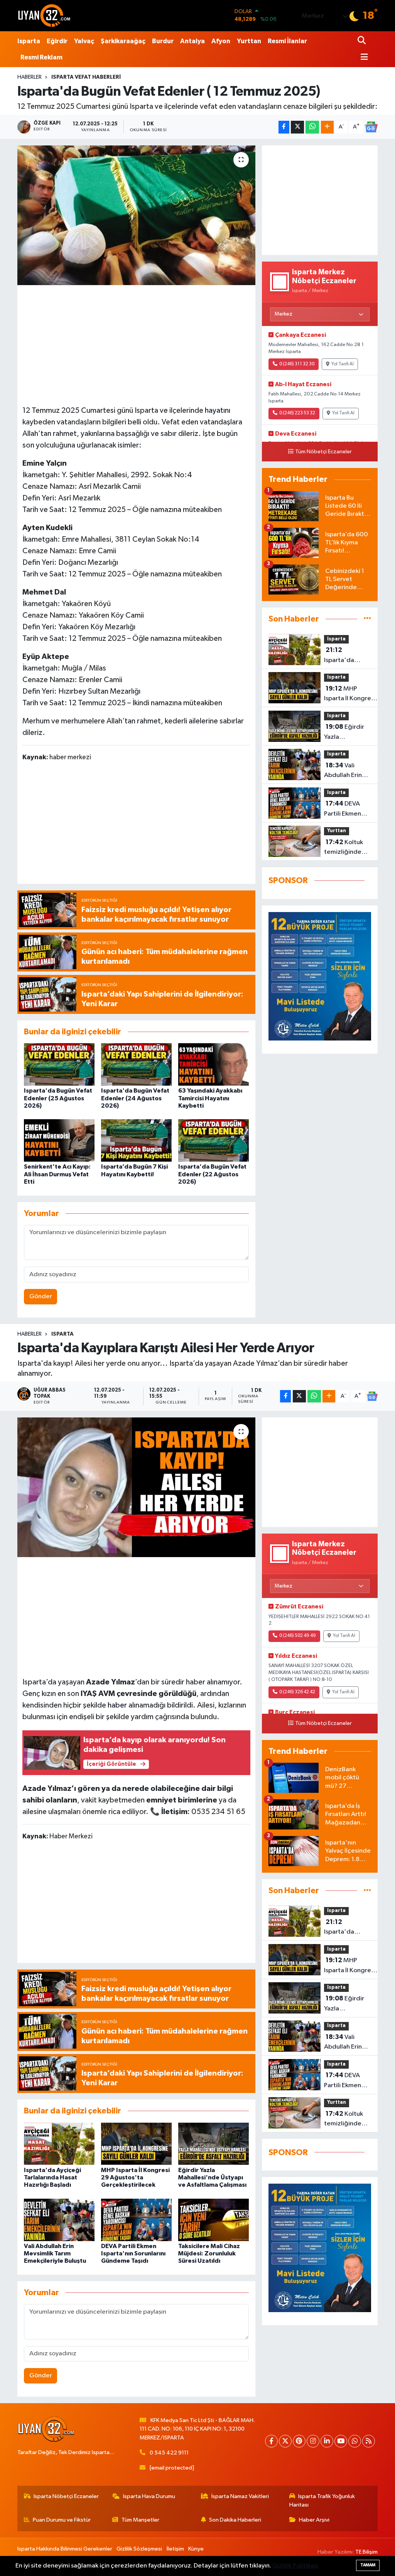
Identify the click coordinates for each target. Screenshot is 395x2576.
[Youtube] (341, 2441)
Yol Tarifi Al (343, 364)
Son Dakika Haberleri (235, 2520)
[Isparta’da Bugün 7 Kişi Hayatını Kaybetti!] (136, 1140)
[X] (285, 2441)
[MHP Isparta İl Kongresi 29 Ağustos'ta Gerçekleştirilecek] (136, 2143)
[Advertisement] (138, 344)
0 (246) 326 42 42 (297, 1692)
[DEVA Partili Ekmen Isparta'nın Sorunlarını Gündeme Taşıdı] (136, 2220)
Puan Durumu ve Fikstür (62, 2520)
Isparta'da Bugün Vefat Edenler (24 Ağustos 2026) (135, 1098)
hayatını (218, 410)
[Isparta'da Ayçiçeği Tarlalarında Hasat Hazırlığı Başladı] (59, 2143)
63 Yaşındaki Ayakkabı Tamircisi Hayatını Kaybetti (210, 1098)
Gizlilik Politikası (295, 2566)
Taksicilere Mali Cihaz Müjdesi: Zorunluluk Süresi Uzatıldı (209, 2253)
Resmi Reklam (41, 57)
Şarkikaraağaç (123, 41)
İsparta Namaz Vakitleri (240, 2496)
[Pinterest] (299, 2441)
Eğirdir (57, 41)
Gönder (41, 1296)
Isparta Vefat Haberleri (86, 77)
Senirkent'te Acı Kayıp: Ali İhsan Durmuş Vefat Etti (57, 1174)
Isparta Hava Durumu (149, 2496)
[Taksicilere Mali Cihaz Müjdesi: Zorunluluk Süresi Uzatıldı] (214, 2220)
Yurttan (249, 41)
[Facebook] (271, 2441)
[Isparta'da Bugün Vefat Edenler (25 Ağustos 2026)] (59, 1064)
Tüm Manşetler (140, 2520)
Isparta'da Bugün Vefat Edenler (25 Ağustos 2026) (58, 1098)
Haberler (30, 77)
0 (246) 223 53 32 (297, 413)
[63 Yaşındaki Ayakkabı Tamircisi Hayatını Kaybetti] (214, 1064)
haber (117, 1705)
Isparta (29, 41)
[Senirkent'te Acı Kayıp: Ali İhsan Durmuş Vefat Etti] (59, 1140)
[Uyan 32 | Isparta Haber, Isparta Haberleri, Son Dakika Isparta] (44, 15)
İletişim (175, 2549)
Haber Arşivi (314, 2520)
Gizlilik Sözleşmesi (139, 2549)
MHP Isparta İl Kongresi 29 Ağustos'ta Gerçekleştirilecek (351, 694)
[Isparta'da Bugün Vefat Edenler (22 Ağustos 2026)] (214, 1140)
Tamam (368, 2565)
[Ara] (362, 41)
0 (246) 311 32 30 (297, 364)
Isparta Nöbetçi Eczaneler (66, 2496)
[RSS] (369, 2441)
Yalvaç (84, 41)
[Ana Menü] (363, 58)
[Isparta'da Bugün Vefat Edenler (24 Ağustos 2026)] (136, 1064)
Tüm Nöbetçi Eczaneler (323, 452)
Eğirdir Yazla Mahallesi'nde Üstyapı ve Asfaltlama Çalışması (345, 733)
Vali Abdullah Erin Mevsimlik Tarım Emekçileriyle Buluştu (347, 771)
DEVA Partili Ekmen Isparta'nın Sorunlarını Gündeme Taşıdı (348, 809)
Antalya (192, 41)
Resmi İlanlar (287, 41)
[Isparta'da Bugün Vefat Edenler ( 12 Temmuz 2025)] (136, 215)
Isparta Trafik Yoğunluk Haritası (322, 2501)
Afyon (221, 41)
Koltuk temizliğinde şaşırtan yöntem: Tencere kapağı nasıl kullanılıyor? (346, 848)
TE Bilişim (366, 2552)
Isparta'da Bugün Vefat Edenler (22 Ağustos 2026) (212, 1174)
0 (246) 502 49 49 (298, 1636)
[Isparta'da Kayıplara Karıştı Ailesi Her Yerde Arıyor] (136, 1487)
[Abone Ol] (371, 127)
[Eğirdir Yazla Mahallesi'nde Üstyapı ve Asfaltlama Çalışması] (214, 2143)
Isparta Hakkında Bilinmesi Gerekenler (65, 2549)
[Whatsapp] (355, 2441)
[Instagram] (313, 2441)
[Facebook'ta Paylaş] (284, 127)
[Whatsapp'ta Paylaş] (312, 127)
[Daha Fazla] (327, 127)
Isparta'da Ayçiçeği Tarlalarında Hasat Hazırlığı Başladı (345, 656)
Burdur (163, 41)
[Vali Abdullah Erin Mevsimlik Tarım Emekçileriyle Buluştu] (59, 2220)
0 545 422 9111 (169, 2453)
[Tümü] (367, 619)
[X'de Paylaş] (297, 127)
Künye (196, 2549)
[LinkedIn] (327, 2441)
